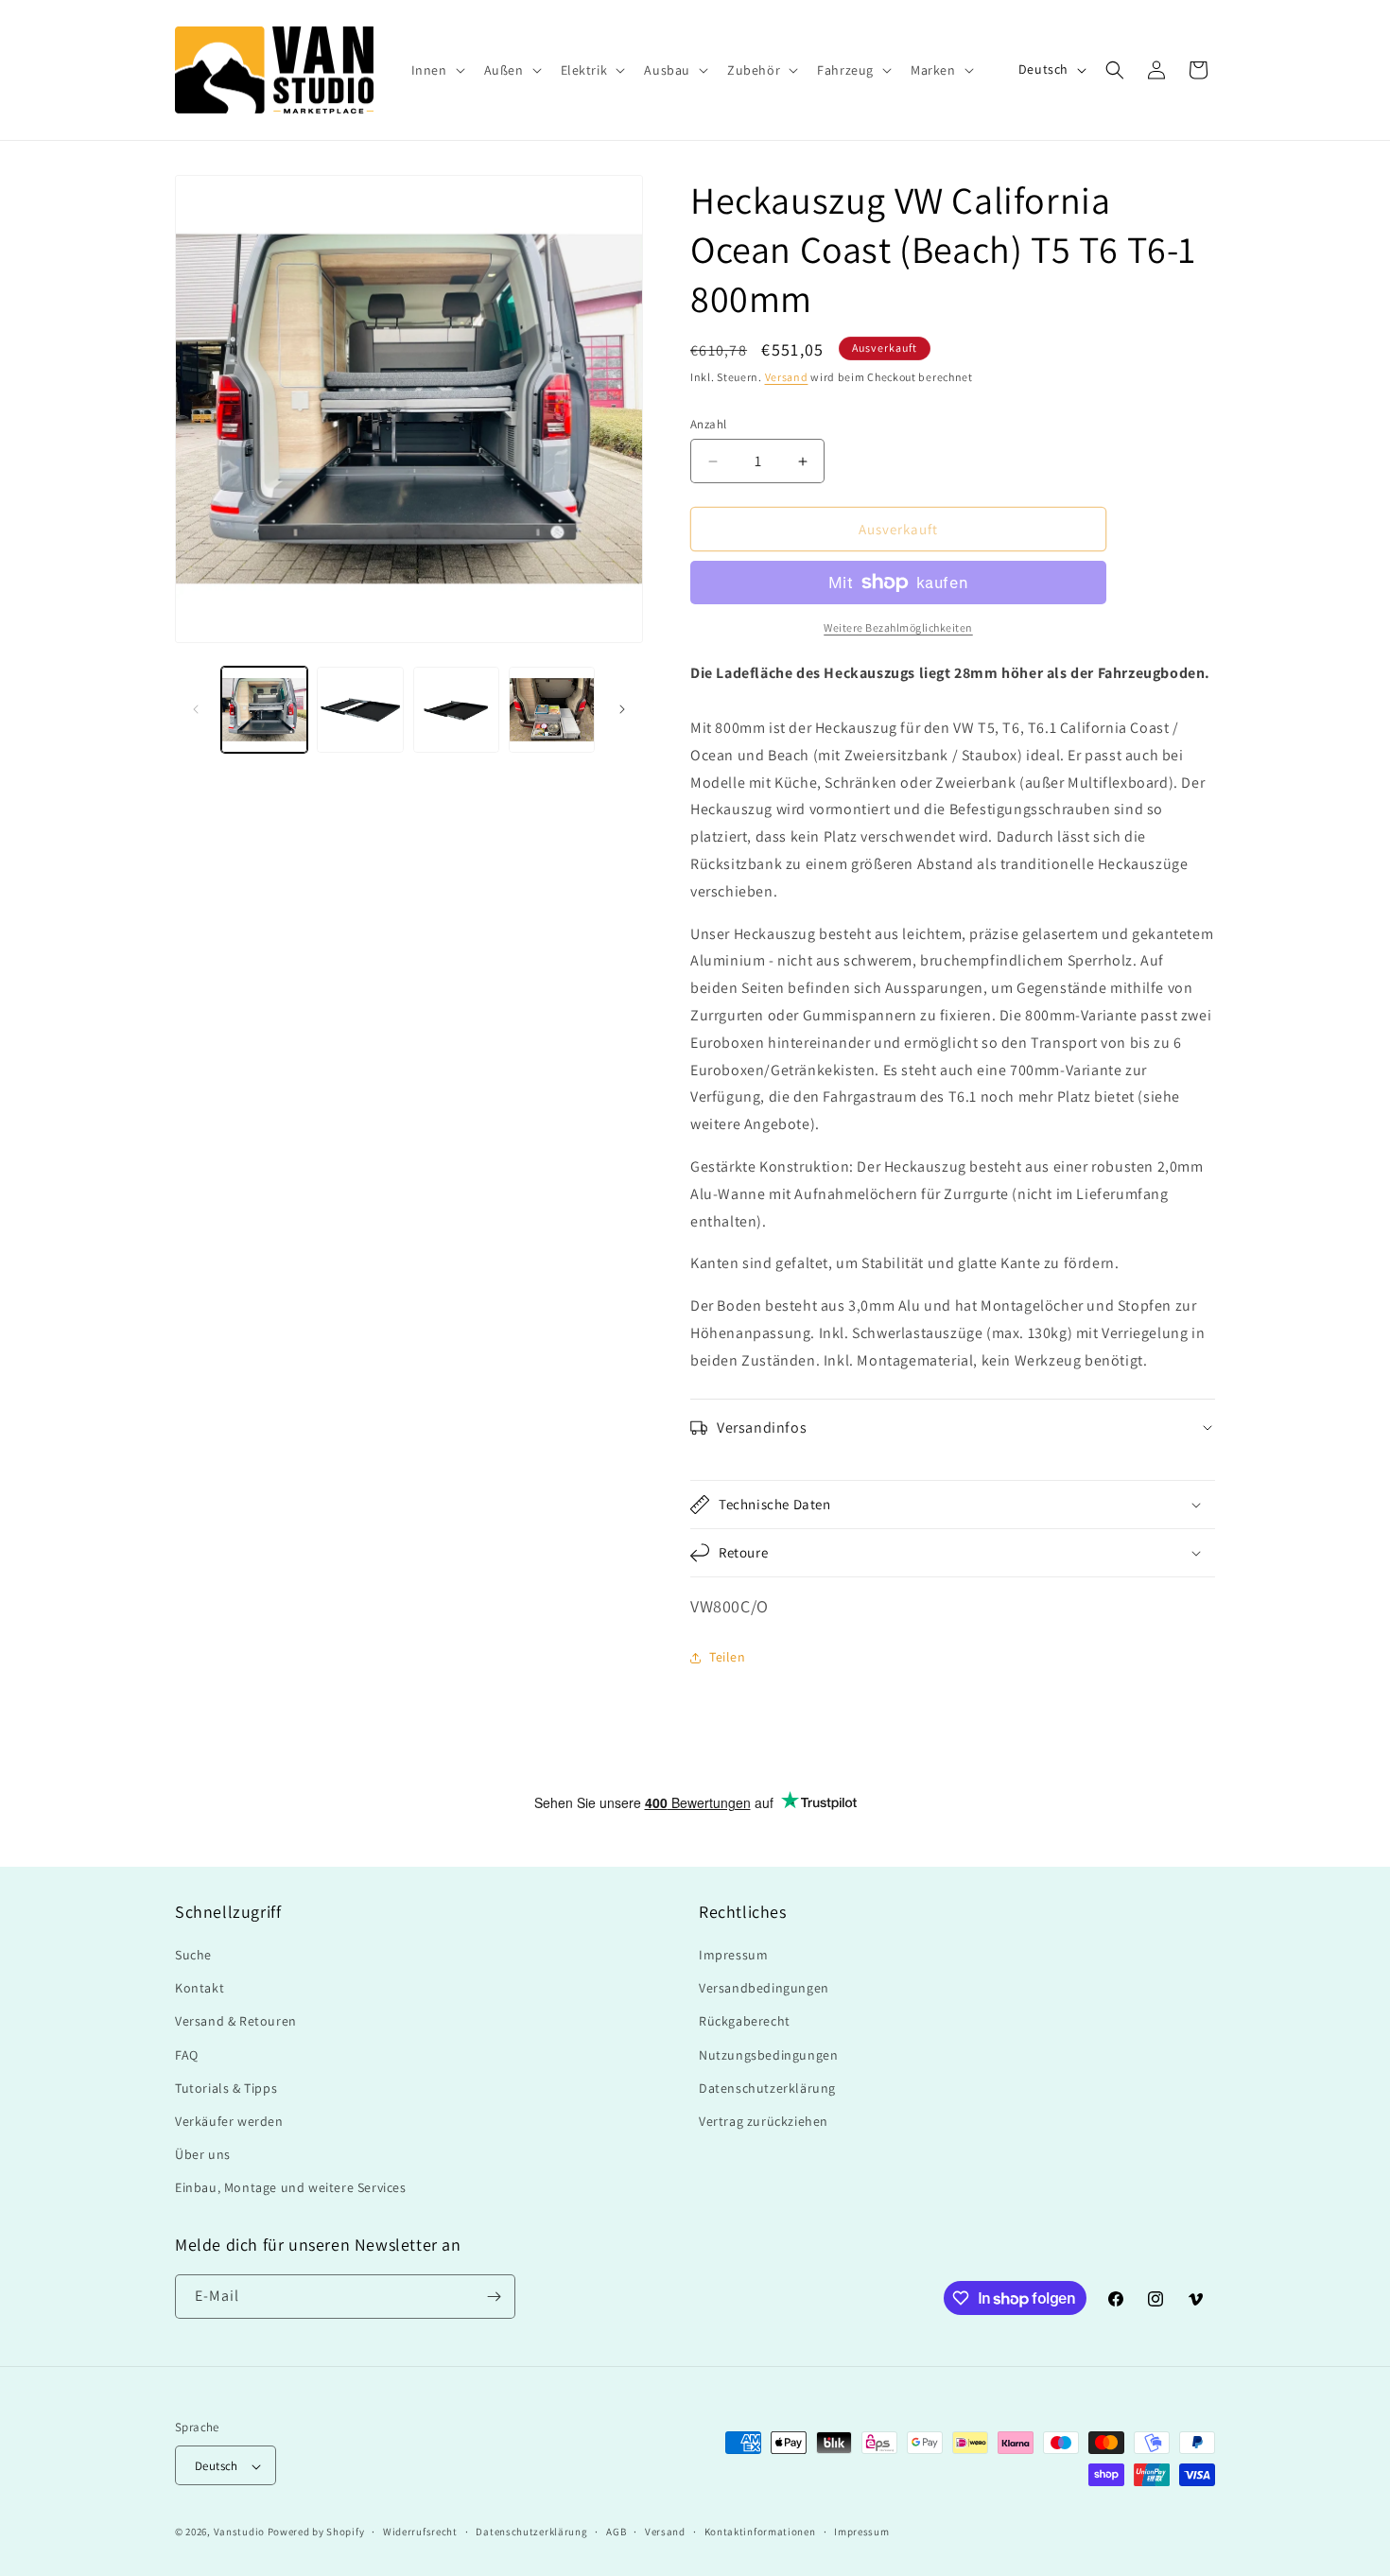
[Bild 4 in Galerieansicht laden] (552, 710)
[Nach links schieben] (196, 709)
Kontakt (200, 1988)
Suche (193, 1955)
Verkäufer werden (229, 2121)
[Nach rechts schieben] (622, 709)
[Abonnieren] (494, 2297)
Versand (787, 377)
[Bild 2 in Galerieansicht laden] (360, 710)
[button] (436, 70)
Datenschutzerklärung (767, 2088)
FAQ (187, 2055)
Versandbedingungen (764, 1988)
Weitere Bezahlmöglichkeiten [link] (898, 627)
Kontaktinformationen (760, 2532)
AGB (616, 2532)
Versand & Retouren (236, 2022)
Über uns (203, 2154)
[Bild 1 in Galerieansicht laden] (264, 710)
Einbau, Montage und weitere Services (291, 2188)
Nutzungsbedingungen (768, 2055)
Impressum (733, 1955)
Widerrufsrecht (420, 2532)
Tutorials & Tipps (226, 2088)
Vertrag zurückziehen (764, 2121)
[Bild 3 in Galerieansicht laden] (456, 710)
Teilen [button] (728, 1657)
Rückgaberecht (745, 2022)
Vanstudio (239, 2532)
